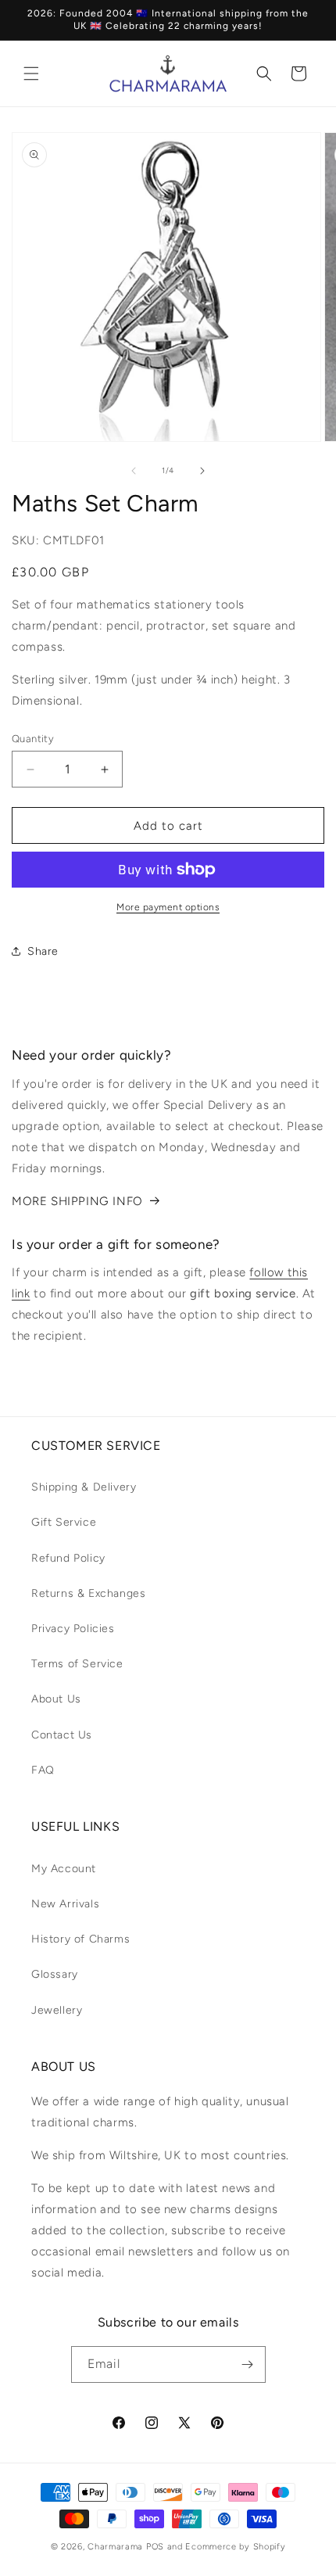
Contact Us (62, 1735)
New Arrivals (65, 1904)
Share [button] (43, 951)
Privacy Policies (73, 1629)
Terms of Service (77, 1664)
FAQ (43, 1770)
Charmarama (115, 2547)
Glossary (55, 1974)
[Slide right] (202, 471)
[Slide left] (134, 471)
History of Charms (80, 1939)
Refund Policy (68, 1558)
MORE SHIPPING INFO (77, 1201)
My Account (64, 1869)
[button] (31, 74)
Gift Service (64, 1522)
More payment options (168, 907)
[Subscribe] (248, 2364)
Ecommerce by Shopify (235, 2547)
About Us (56, 1699)
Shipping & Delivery (84, 1487)
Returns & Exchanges (88, 1593)
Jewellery (57, 2010)
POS (155, 2547)
